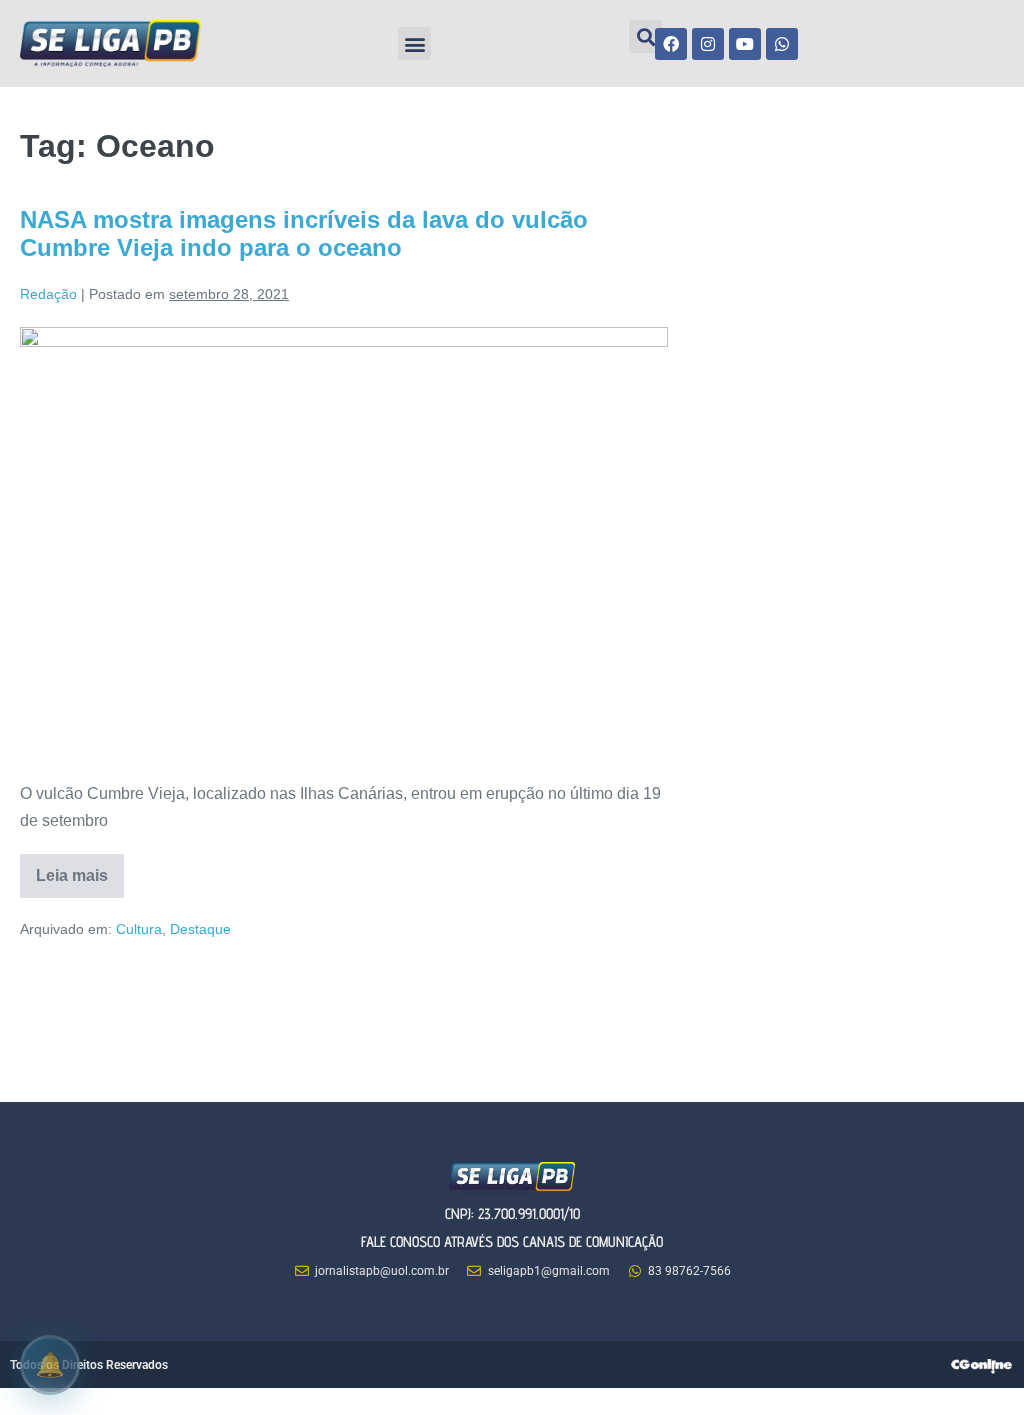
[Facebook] (671, 44)
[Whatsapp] (782, 44)
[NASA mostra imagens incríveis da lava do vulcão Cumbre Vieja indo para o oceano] (344, 543)
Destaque (200, 929)
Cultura (139, 929)
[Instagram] (708, 44)
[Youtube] (745, 44)
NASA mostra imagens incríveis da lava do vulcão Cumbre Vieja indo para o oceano (304, 234)
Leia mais (80, 869)
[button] (414, 43)
